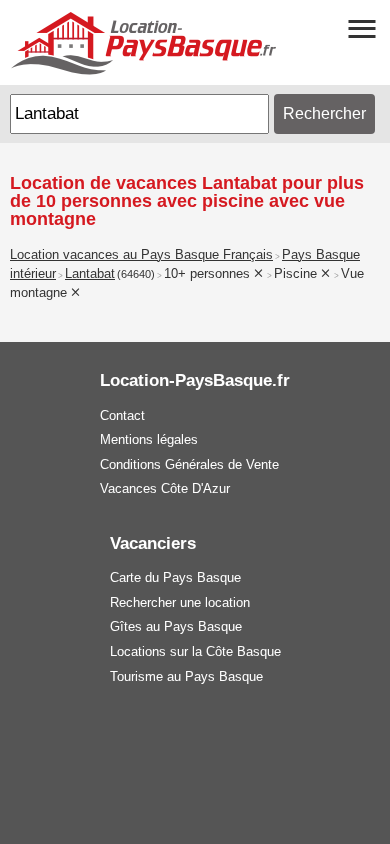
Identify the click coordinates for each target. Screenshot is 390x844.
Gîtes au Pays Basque (176, 626)
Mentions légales (149, 439)
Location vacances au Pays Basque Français (141, 255)
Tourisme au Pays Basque (186, 676)
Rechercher (324, 113)
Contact (122, 415)
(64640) (136, 274)
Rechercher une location (180, 602)
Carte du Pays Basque (175, 577)
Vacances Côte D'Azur (165, 488)
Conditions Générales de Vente (189, 464)
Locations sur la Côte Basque (195, 651)
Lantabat (90, 274)
